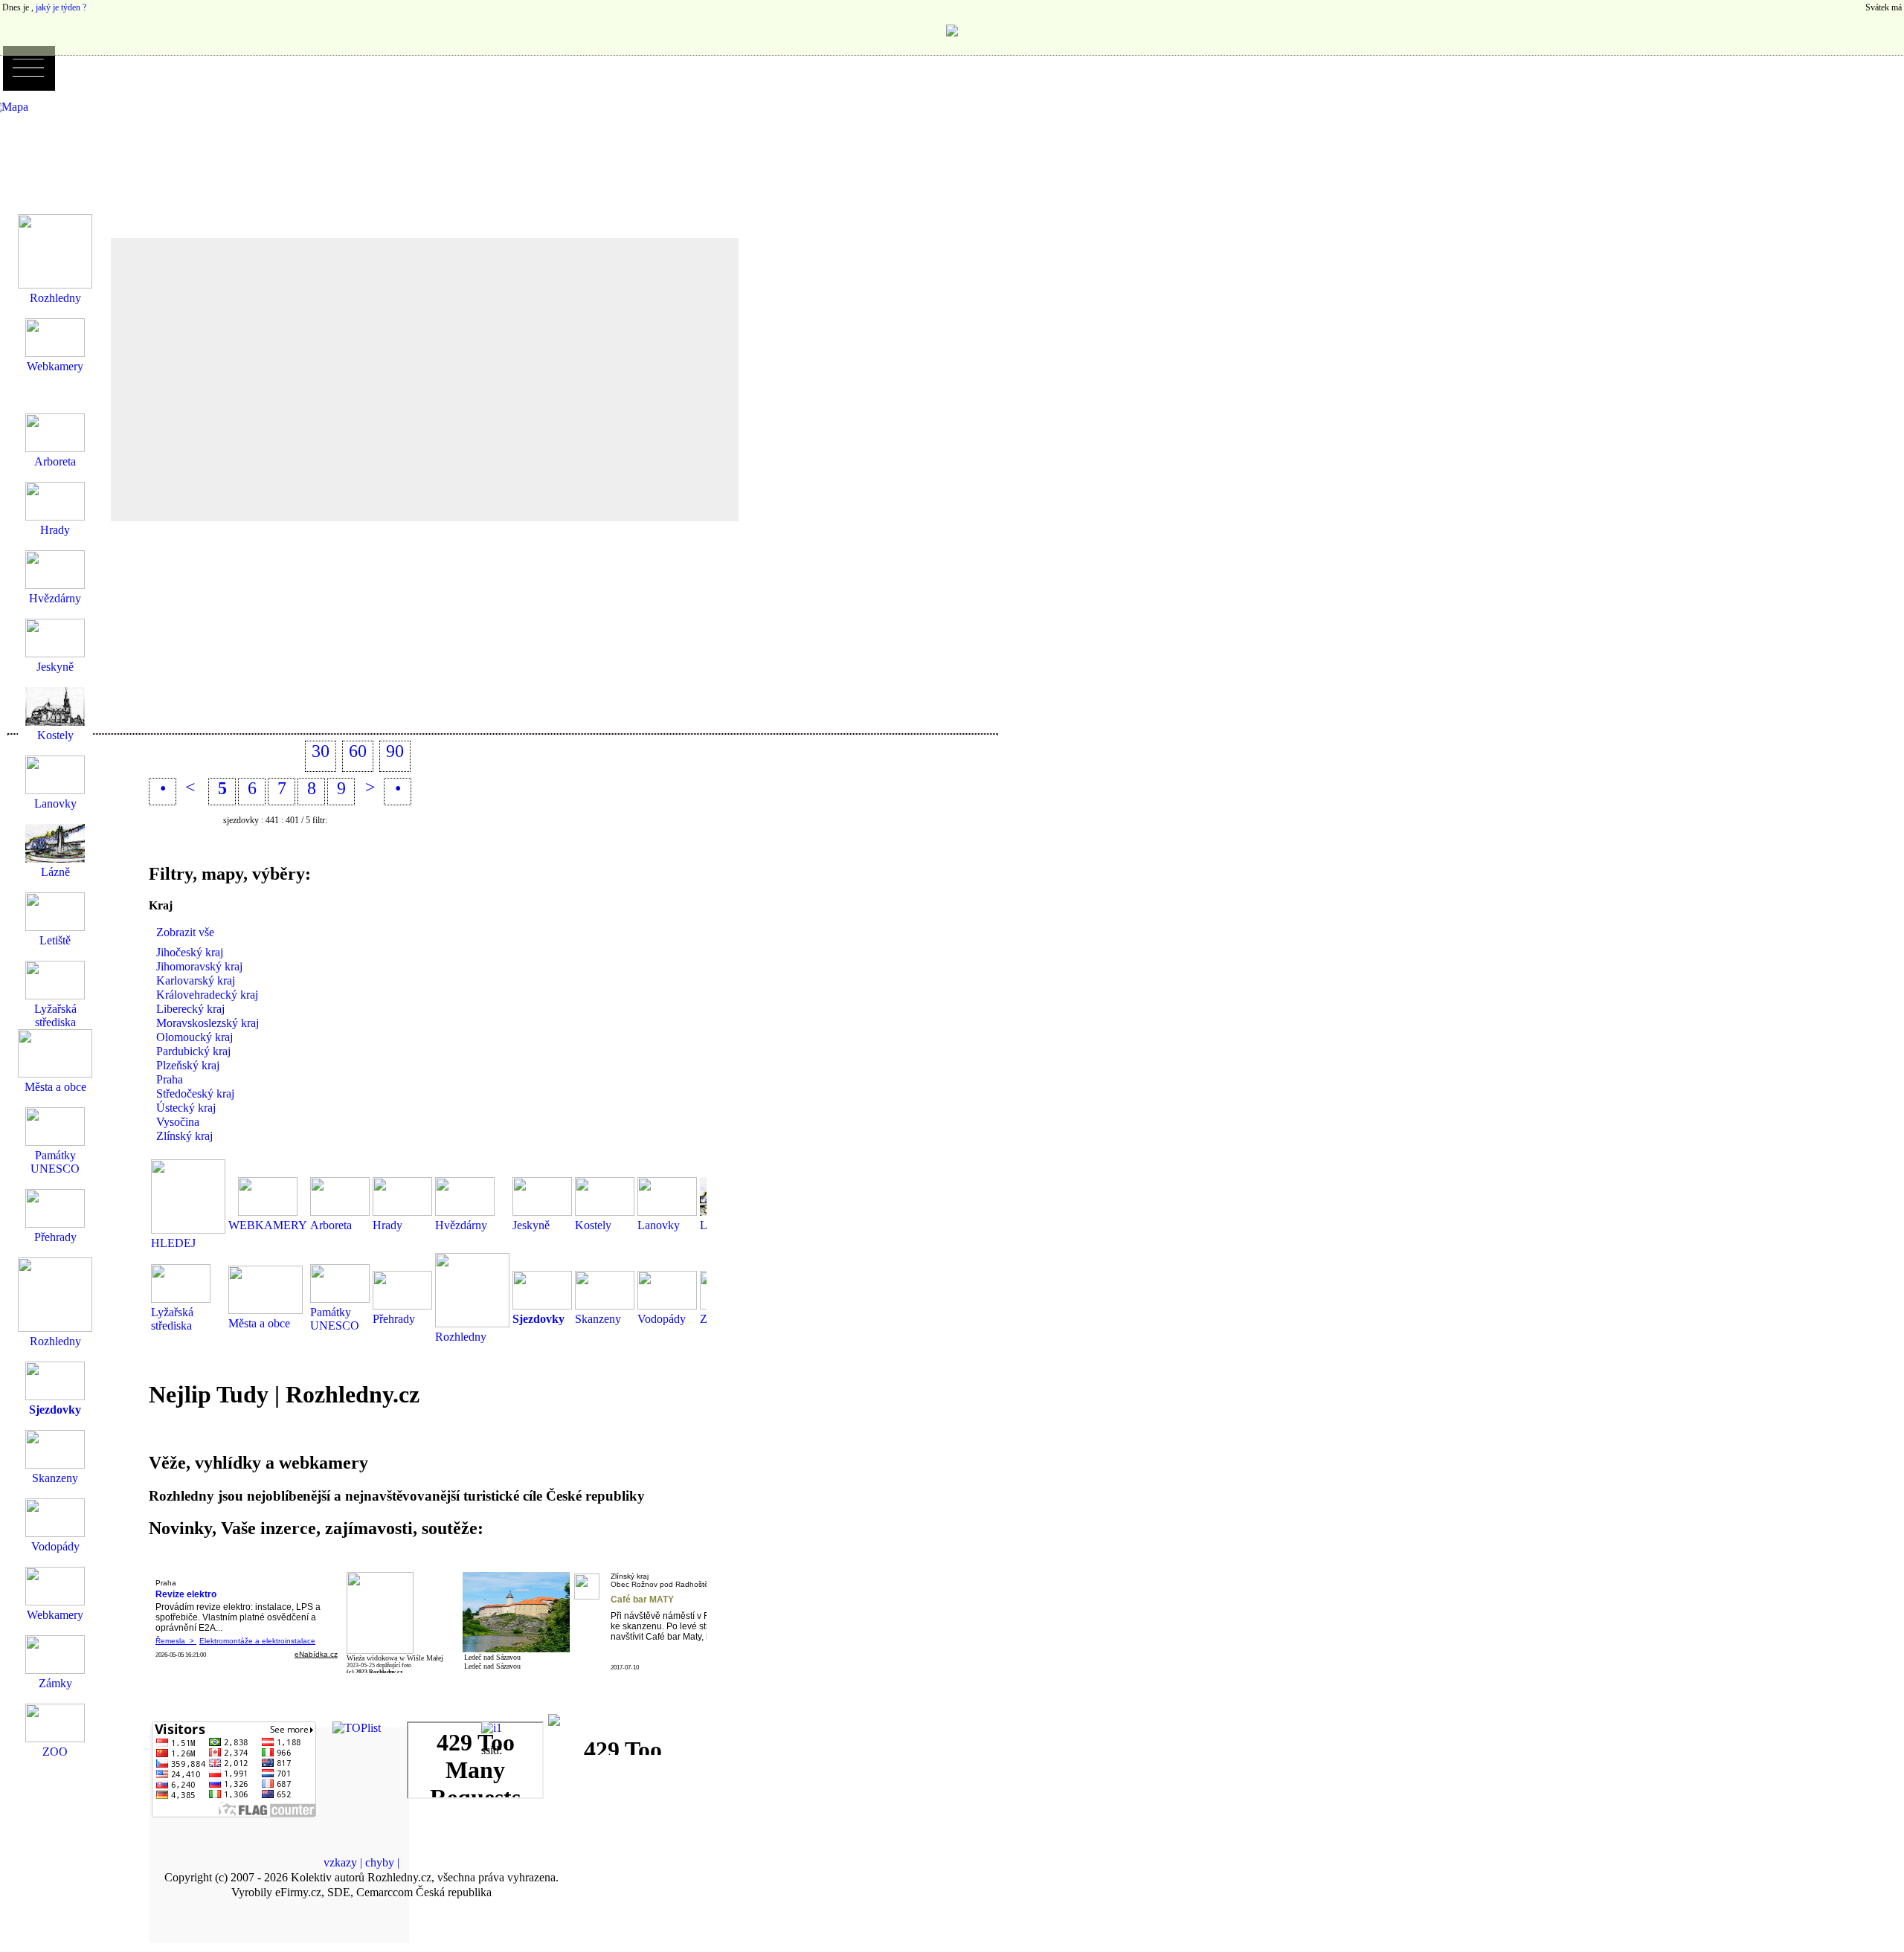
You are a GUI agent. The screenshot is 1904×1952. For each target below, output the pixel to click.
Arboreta (331, 1225)
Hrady (387, 1225)
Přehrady (394, 1319)
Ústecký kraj (186, 1108)
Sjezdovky (538, 1319)
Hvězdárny (461, 1225)
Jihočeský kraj (190, 952)
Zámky (55, 1683)
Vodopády (662, 1319)
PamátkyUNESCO (335, 1319)
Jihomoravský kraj (199, 966)
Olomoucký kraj (194, 1037)
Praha (170, 1079)
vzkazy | (344, 1862)
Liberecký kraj (190, 1009)
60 (358, 751)
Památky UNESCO (55, 1162)
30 (321, 751)
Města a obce (259, 1323)
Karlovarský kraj (196, 980)
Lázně (55, 872)
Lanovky (659, 1225)
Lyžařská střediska (172, 1319)
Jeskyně (531, 1225)
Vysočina (178, 1122)
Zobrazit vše (185, 932)
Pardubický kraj (193, 1051)
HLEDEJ (173, 1243)
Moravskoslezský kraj (208, 1023)
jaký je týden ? (61, 7)
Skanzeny (598, 1319)
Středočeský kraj (195, 1093)
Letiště (55, 940)
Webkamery (55, 366)
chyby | (382, 1862)
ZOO (55, 1752)
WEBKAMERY (268, 1225)
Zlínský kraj (184, 1136)
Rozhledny (461, 1337)
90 (395, 751)
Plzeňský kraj (188, 1065)
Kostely (593, 1225)
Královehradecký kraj (207, 995)
